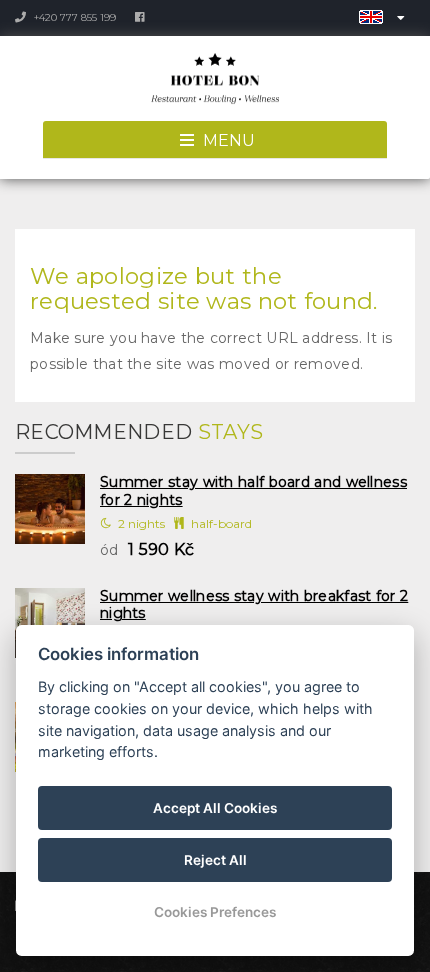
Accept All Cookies (215, 808)
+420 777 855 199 (73, 17)
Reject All (215, 860)
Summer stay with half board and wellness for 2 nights (253, 491)
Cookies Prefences (215, 912)
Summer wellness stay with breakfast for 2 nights (254, 605)
